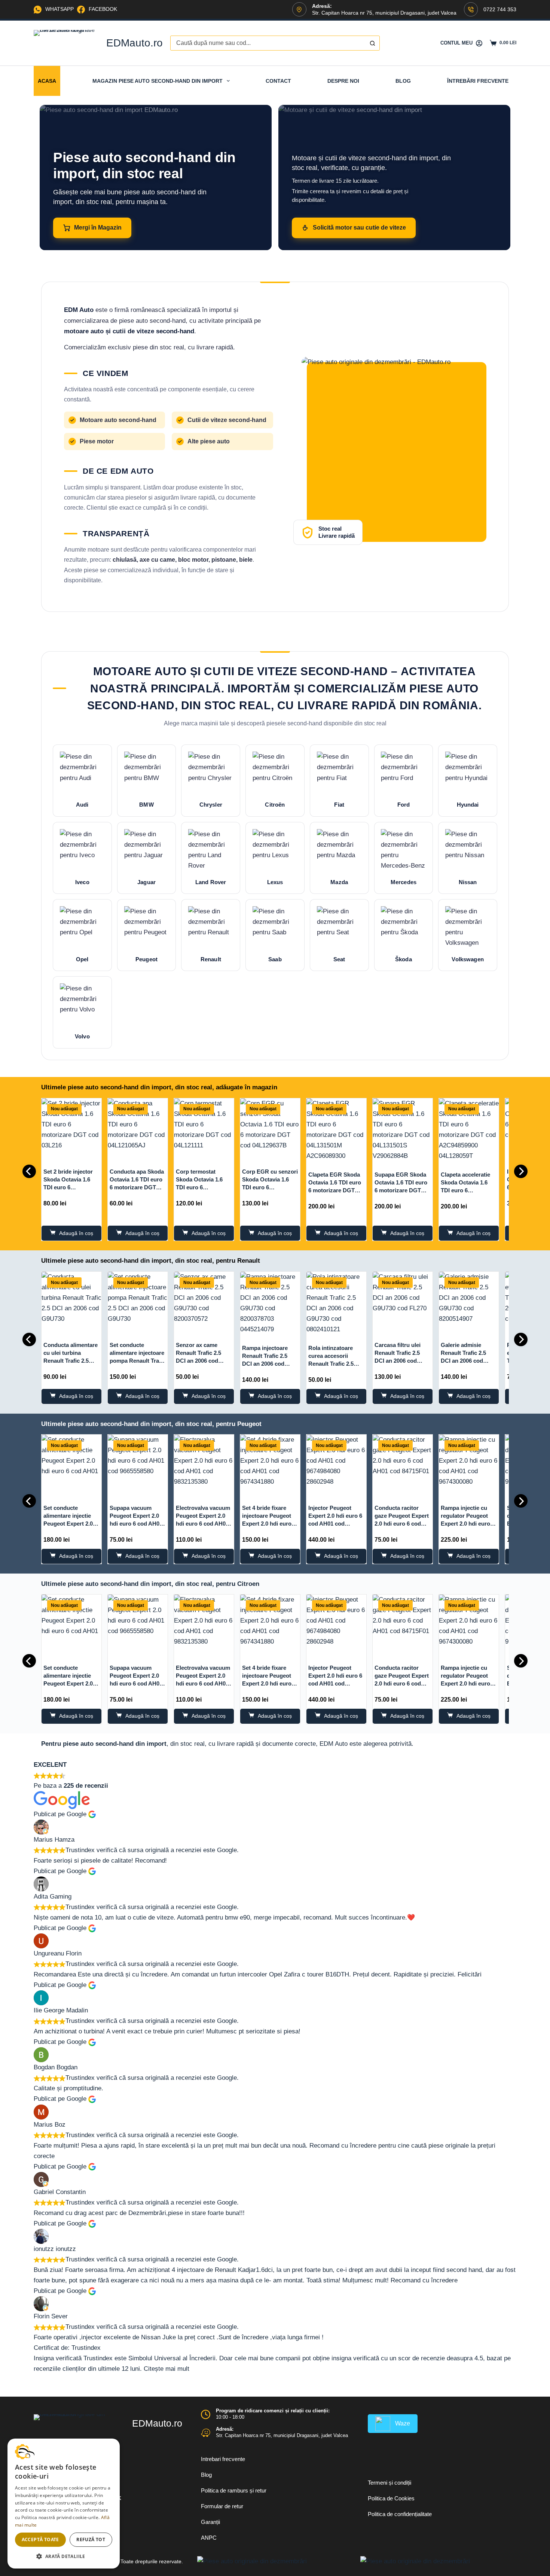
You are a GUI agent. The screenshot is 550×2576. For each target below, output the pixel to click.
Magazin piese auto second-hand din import (158, 81)
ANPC (209, 2538)
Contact (278, 81)
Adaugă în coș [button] (76, 1233)
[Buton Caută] (372, 43)
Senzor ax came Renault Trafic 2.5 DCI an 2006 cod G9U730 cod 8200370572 (198, 1361)
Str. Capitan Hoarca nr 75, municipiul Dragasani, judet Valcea (282, 2435)
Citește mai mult (166, 2369)
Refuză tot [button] (91, 2539)
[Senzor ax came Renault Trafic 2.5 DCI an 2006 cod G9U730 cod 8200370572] (204, 1302)
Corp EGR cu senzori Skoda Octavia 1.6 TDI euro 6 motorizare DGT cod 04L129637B (270, 1187)
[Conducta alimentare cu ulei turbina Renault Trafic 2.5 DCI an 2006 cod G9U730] (71, 1302)
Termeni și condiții (389, 2483)
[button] (64, 2556)
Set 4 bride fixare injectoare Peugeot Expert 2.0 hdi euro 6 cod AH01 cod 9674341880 (269, 1524)
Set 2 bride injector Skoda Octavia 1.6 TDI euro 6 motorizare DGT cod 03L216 (70, 1187)
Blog (403, 81)
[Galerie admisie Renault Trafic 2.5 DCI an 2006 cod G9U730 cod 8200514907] (469, 1302)
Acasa (47, 81)
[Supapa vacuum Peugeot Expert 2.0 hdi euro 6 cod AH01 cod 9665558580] (138, 1465)
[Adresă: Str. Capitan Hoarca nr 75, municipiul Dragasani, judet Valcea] (206, 2433)
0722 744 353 (500, 9)
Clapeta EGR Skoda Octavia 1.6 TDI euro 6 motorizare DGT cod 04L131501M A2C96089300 (335, 1190)
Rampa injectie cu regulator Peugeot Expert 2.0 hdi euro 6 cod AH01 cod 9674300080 (468, 1524)
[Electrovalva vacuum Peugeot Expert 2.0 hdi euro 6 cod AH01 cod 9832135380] (204, 1465)
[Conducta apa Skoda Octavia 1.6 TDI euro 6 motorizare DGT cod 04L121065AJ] (138, 1128)
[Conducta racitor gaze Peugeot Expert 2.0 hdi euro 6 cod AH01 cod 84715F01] (403, 1465)
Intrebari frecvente (223, 2459)
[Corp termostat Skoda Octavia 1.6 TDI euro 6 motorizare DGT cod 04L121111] (204, 1128)
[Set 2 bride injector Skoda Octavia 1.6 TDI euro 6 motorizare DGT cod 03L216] (71, 1128)
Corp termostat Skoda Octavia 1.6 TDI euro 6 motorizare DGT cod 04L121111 (202, 1187)
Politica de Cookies (391, 2498)
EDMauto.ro (135, 43)
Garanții (210, 2522)
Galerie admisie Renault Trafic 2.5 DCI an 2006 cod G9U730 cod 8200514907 (463, 1361)
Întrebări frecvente (478, 81)
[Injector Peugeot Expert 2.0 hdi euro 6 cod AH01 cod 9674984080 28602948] (336, 1465)
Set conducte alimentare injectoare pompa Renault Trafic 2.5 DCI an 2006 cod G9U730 (137, 1361)
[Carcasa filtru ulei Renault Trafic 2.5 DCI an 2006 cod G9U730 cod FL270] (403, 1302)
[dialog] (64, 2504)
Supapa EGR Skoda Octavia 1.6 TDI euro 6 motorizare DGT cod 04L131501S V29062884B (401, 1190)
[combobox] (268, 43)
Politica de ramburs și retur (234, 2490)
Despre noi (343, 81)
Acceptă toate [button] (40, 2539)
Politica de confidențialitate (400, 2514)
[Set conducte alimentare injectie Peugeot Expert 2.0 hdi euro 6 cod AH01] (71, 1465)
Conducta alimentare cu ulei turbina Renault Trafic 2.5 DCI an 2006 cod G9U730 (71, 1361)
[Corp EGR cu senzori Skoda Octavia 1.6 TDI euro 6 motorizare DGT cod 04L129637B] (270, 1128)
